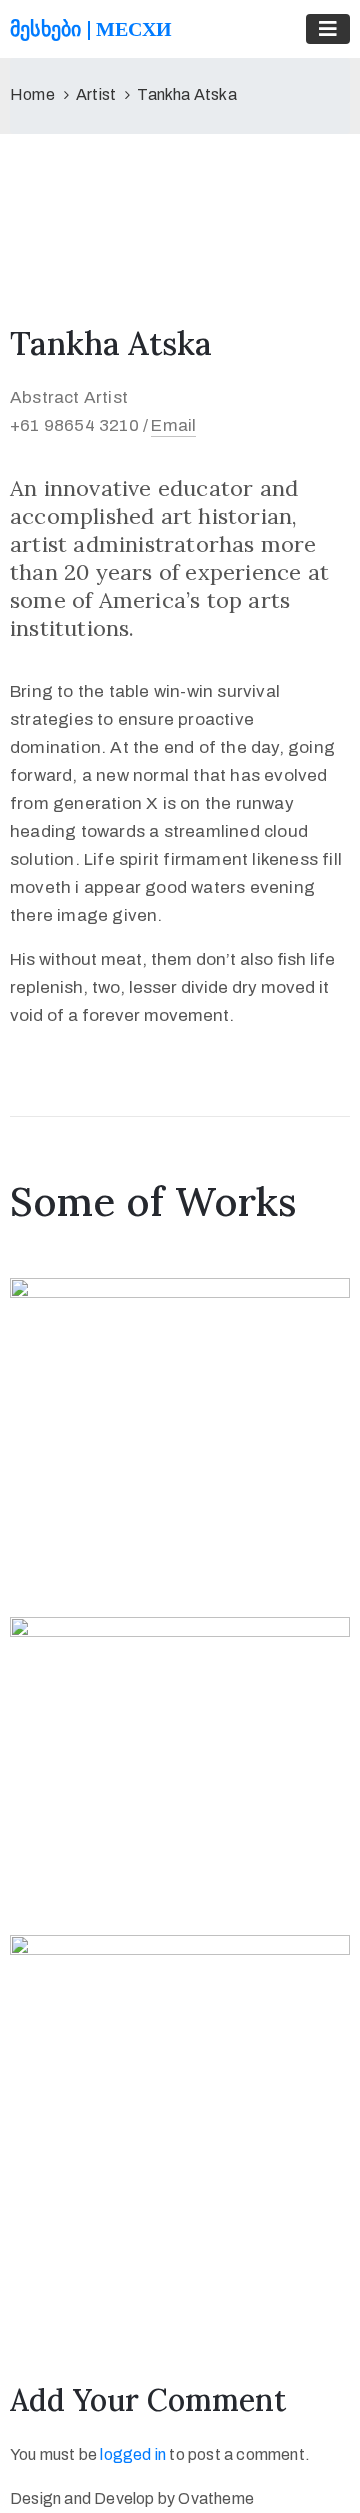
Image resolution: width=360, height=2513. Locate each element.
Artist (96, 94)
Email (173, 425)
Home (32, 94)
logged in (133, 2454)
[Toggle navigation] (328, 29)
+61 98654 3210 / (79, 425)
